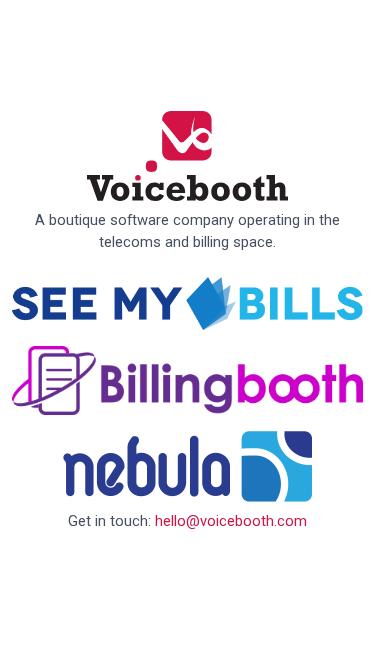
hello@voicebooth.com (231, 521)
